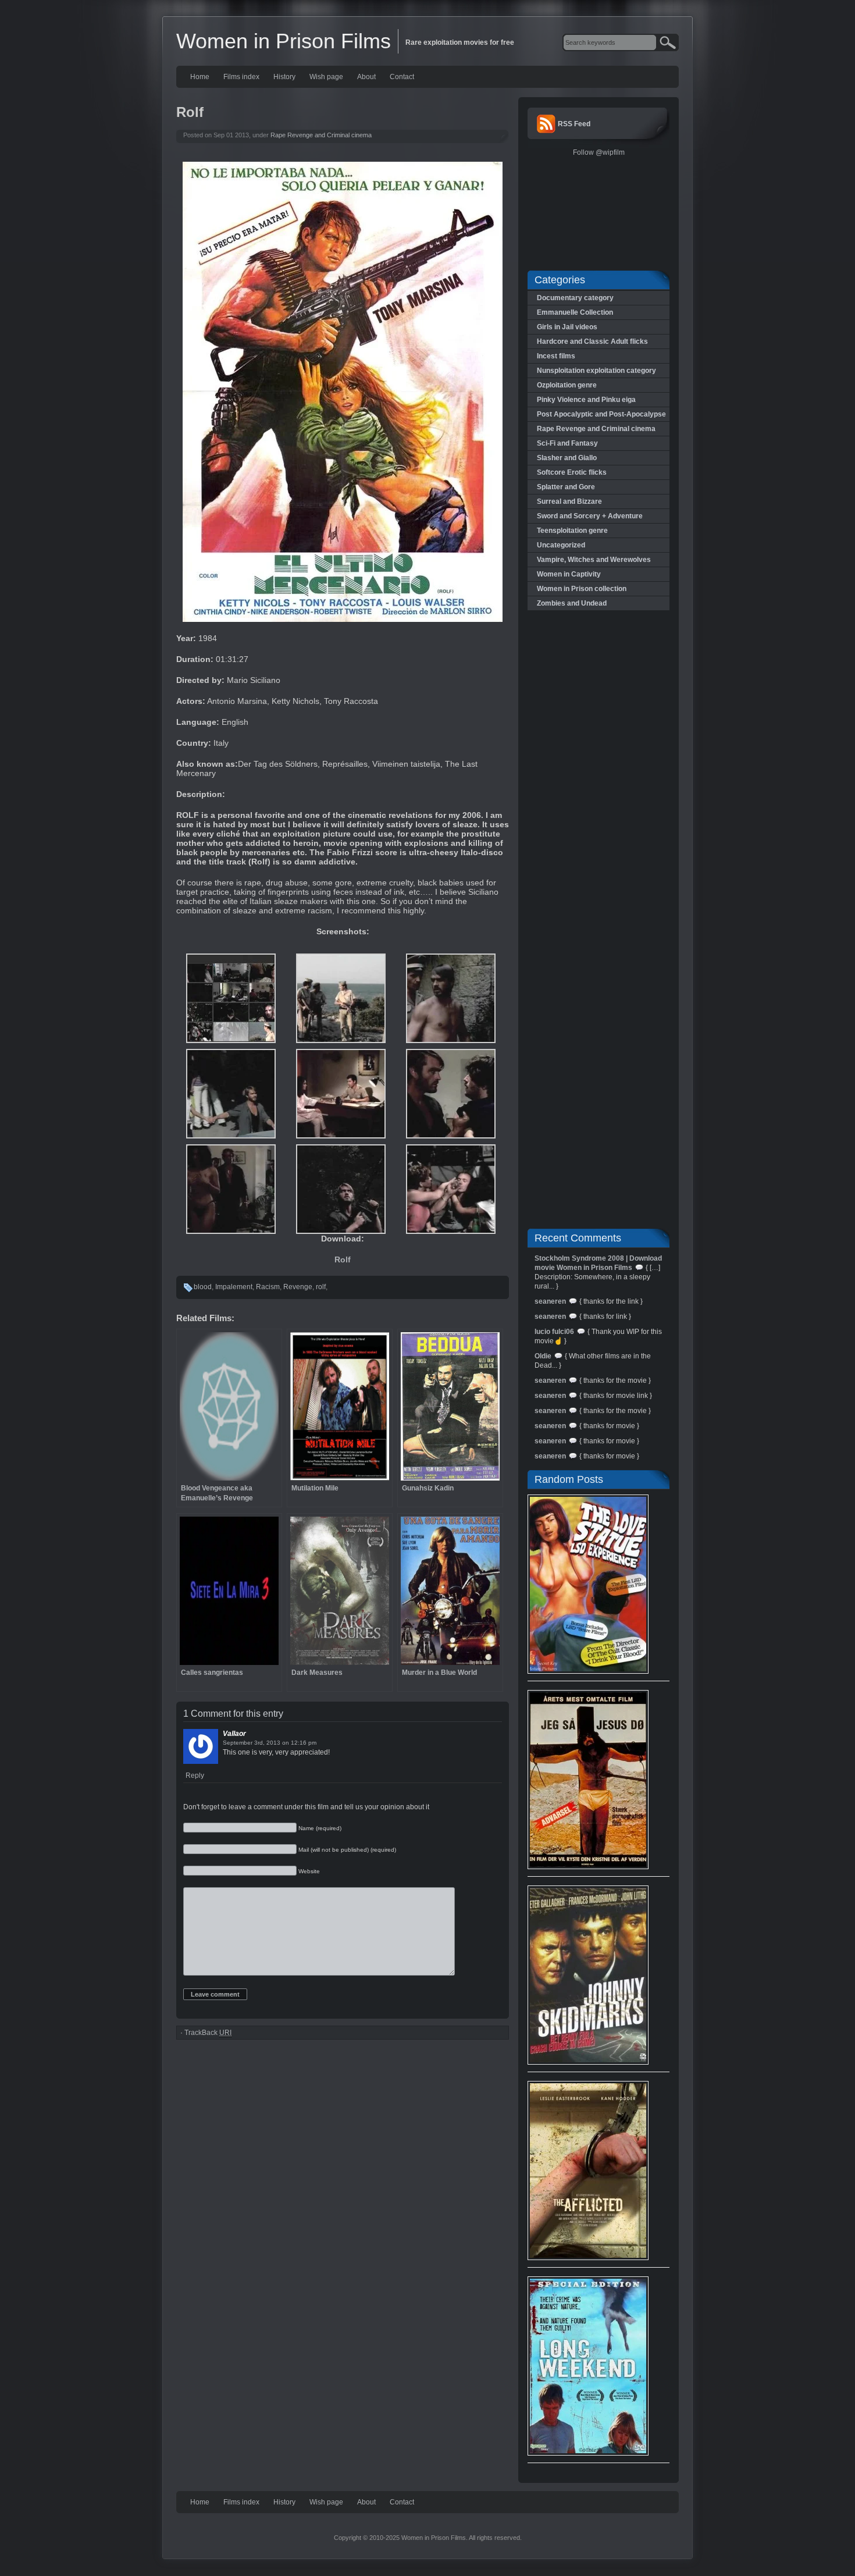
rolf (321, 1287)
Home (200, 77)
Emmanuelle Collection (575, 312)
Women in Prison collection (582, 589)
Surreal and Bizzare (569, 501)
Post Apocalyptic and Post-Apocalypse (601, 414)
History (284, 77)
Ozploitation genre (567, 385)
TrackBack (208, 2033)
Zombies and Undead (572, 603)
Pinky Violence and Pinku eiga (586, 400)
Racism (268, 1287)
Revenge (298, 1287)
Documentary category (575, 298)
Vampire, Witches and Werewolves (594, 560)
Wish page (326, 77)
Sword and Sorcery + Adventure (590, 516)
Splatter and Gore (566, 487)
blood (203, 1287)
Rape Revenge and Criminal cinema (321, 135)
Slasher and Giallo (567, 458)
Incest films (556, 356)
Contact (402, 77)
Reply (195, 1776)
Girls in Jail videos (567, 327)
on (286, 1743)
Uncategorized (561, 545)
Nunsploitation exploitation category (596, 371)
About (366, 77)
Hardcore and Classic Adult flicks (592, 341)
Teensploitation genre (572, 531)
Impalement (234, 1287)
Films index (241, 77)
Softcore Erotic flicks (572, 472)
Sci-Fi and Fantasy (567, 443)
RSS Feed (574, 124)
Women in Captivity (569, 574)
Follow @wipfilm (599, 152)
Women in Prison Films (284, 41)
